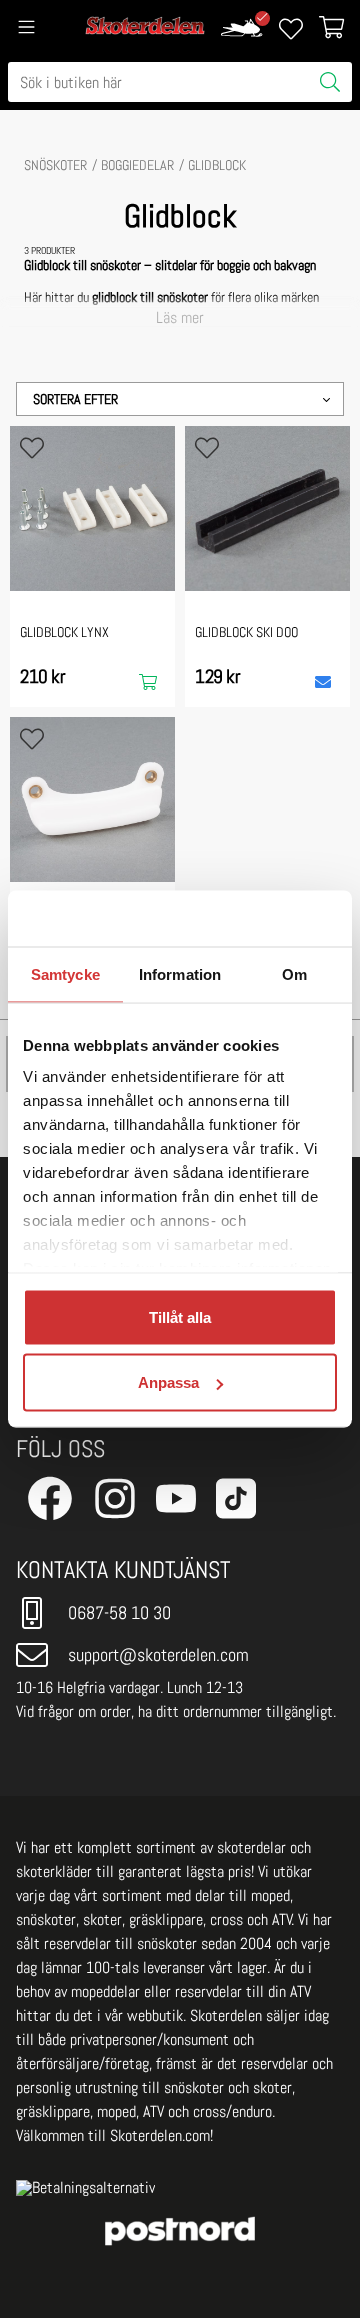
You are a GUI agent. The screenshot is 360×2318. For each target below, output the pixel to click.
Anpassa (168, 1382)
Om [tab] (294, 973)
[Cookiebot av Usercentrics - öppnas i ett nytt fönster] (254, 919)
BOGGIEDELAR (137, 165)
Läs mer (180, 318)
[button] (180, 399)
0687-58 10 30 (119, 1612)
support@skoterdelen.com (158, 1654)
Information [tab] (180, 973)
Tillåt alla (180, 1316)
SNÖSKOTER (55, 165)
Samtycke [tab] (65, 973)
